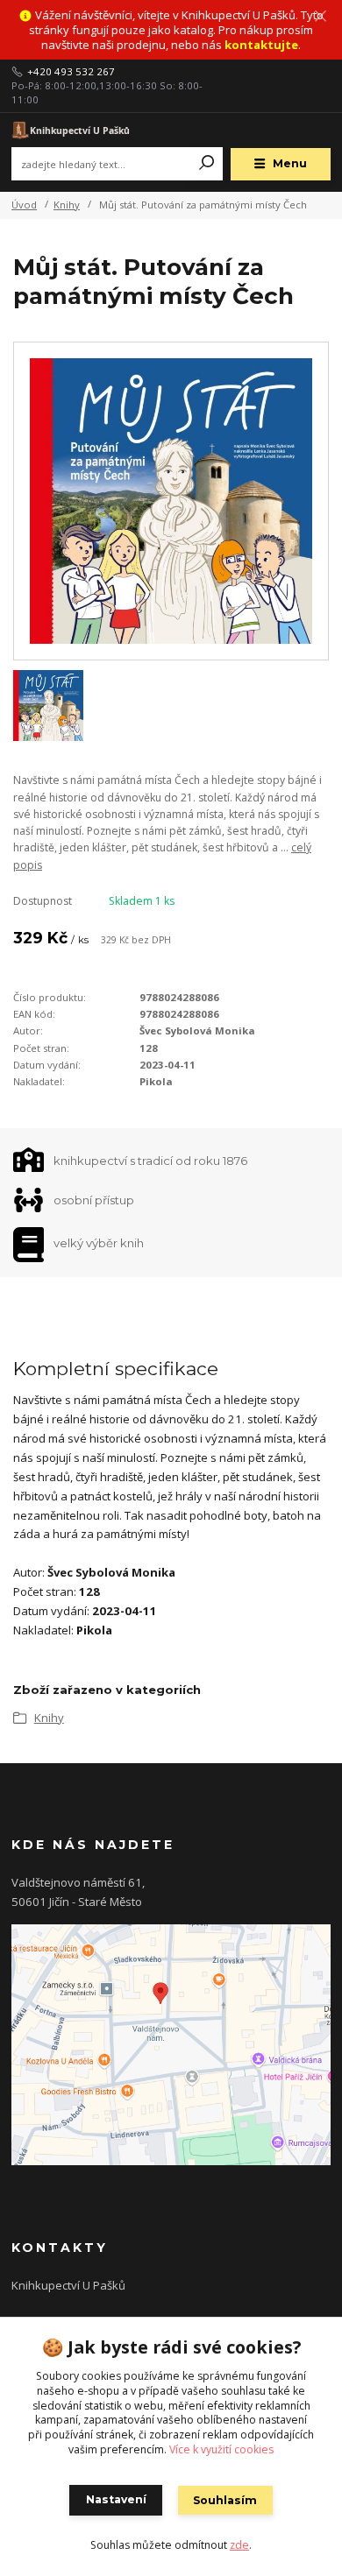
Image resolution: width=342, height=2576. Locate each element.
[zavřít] (320, 18)
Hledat (207, 164)
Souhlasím (225, 2500)
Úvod (24, 205)
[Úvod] (71, 129)
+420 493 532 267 (71, 72)
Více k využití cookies (221, 2449)
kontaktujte (261, 45)
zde (239, 2545)
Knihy (67, 205)
